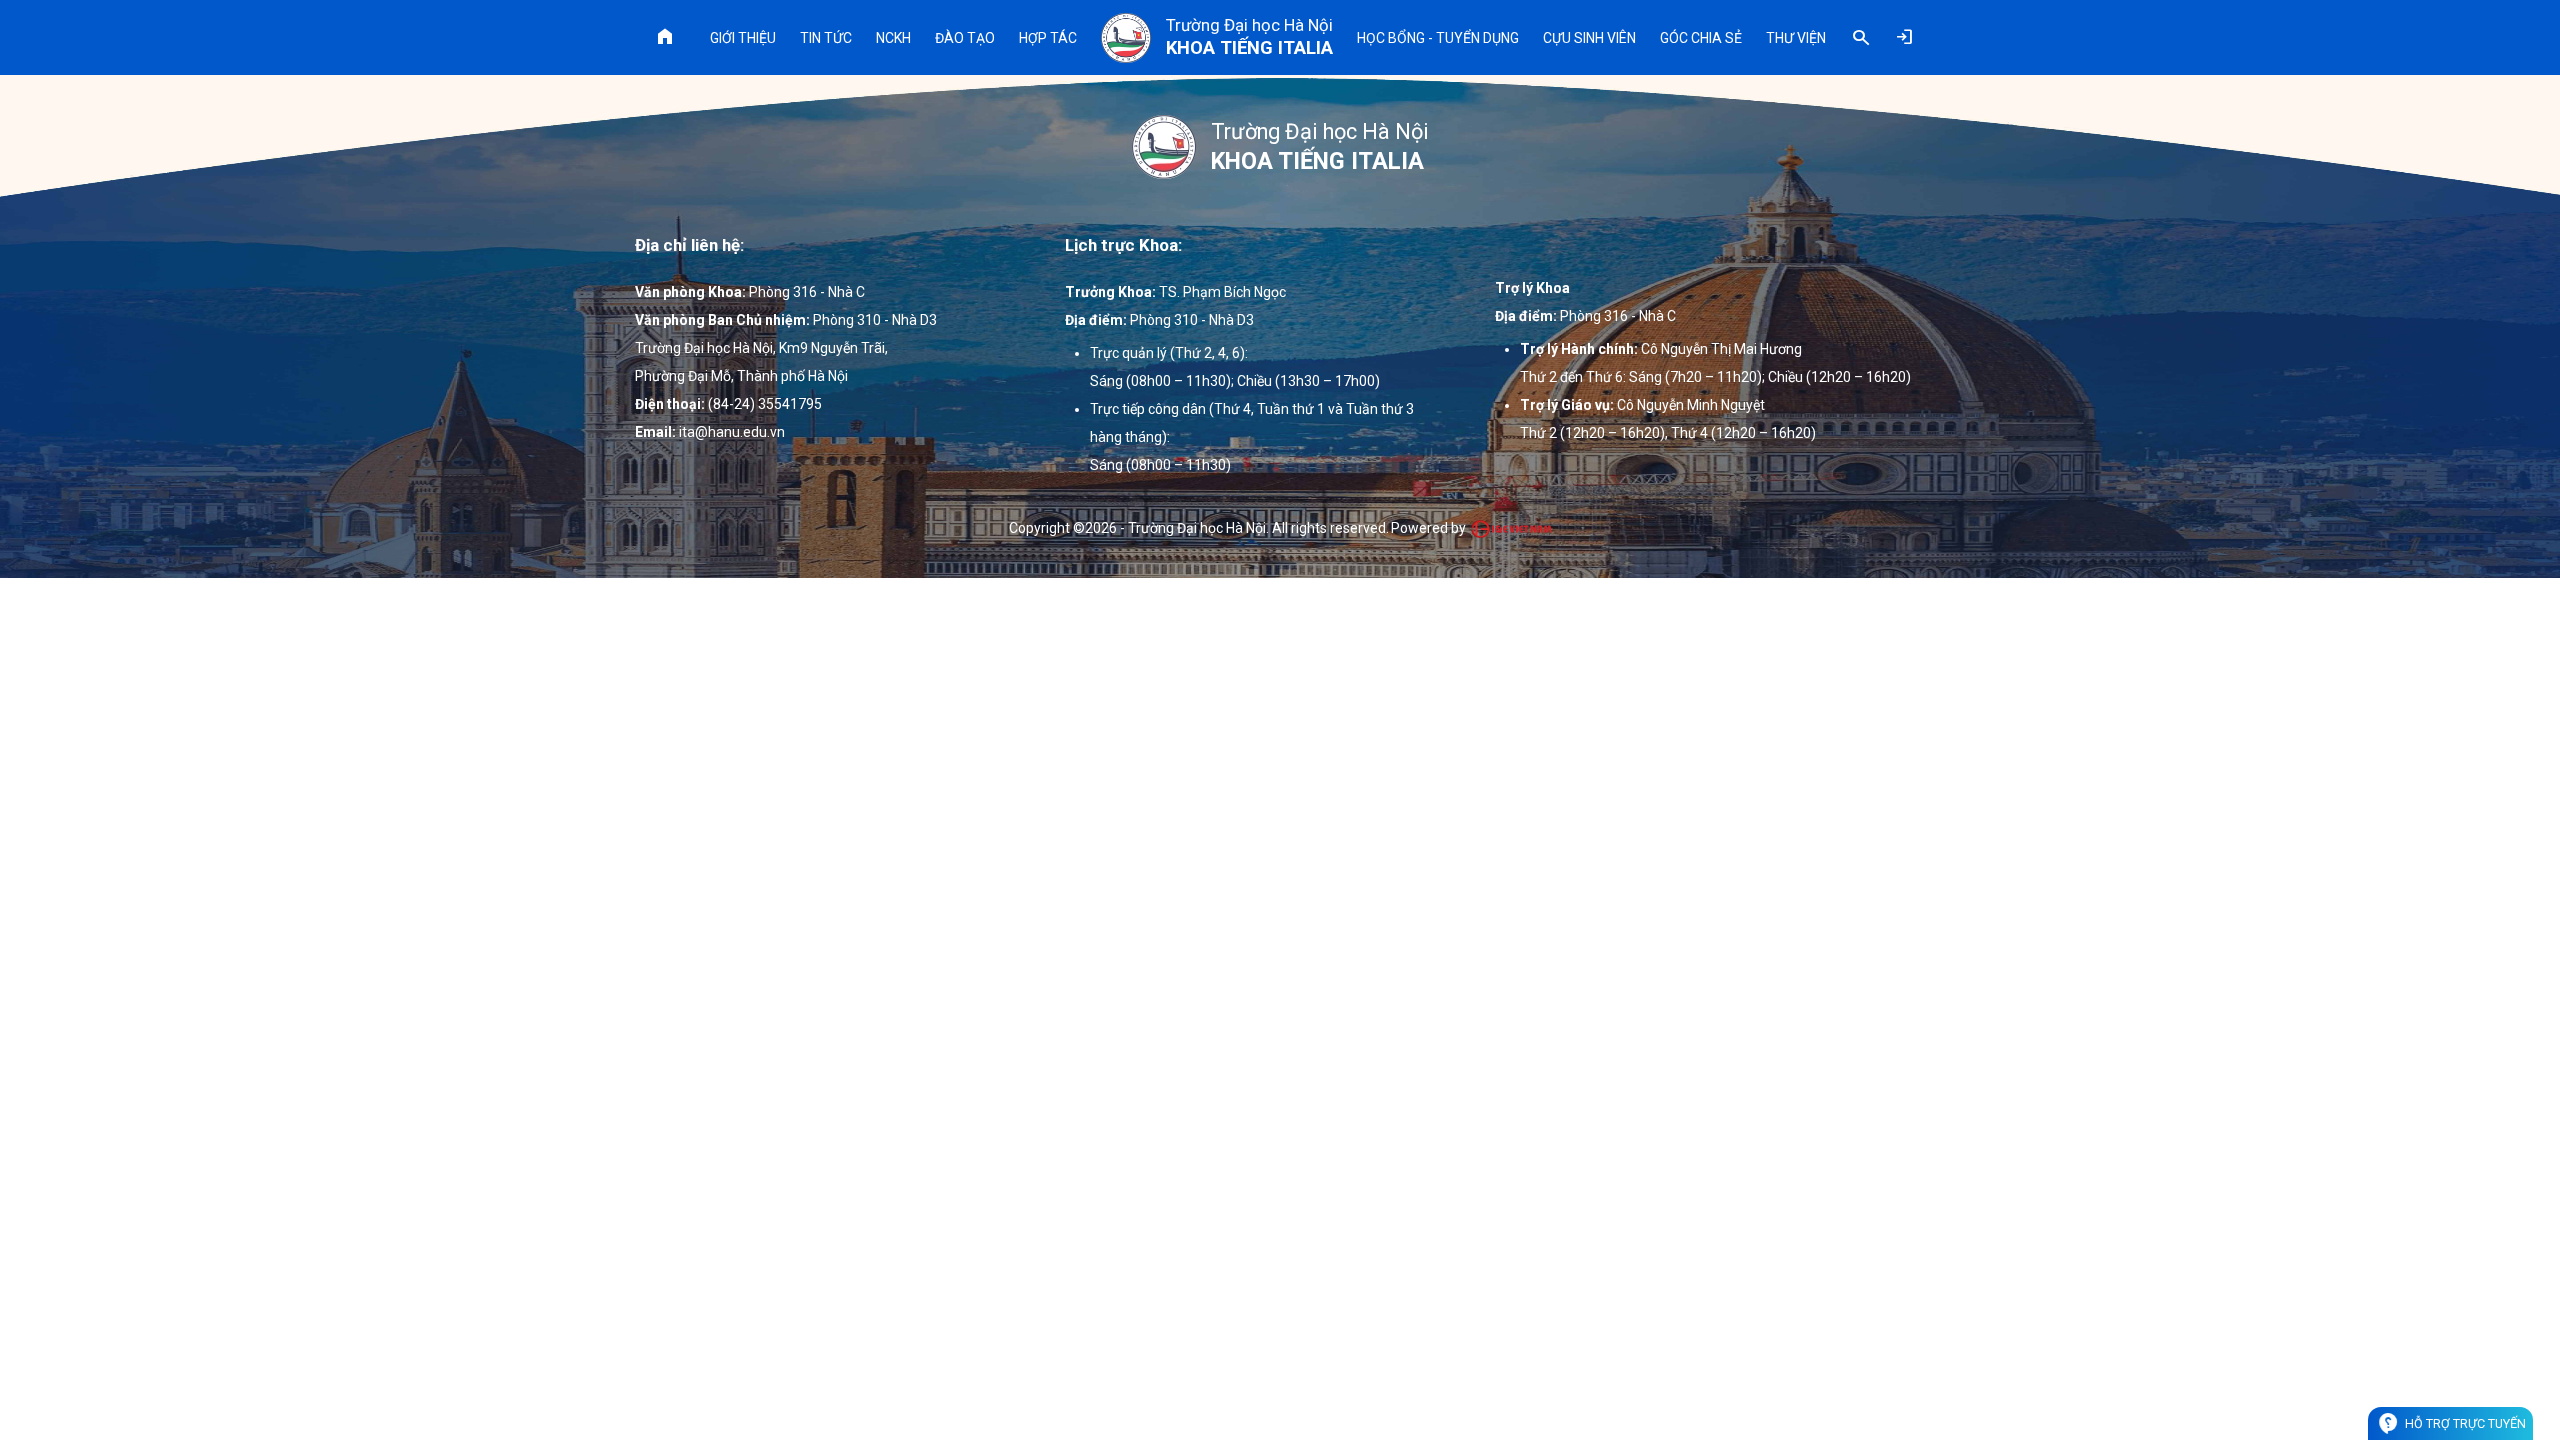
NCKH (893, 38)
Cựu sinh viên (1589, 38)
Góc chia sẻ (1701, 38)
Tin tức (826, 38)
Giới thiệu (743, 38)
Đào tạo (965, 38)
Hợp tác (1048, 38)
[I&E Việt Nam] (1511, 529)
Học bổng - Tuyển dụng (1438, 38)
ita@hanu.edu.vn (732, 432)
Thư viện (1796, 38)
